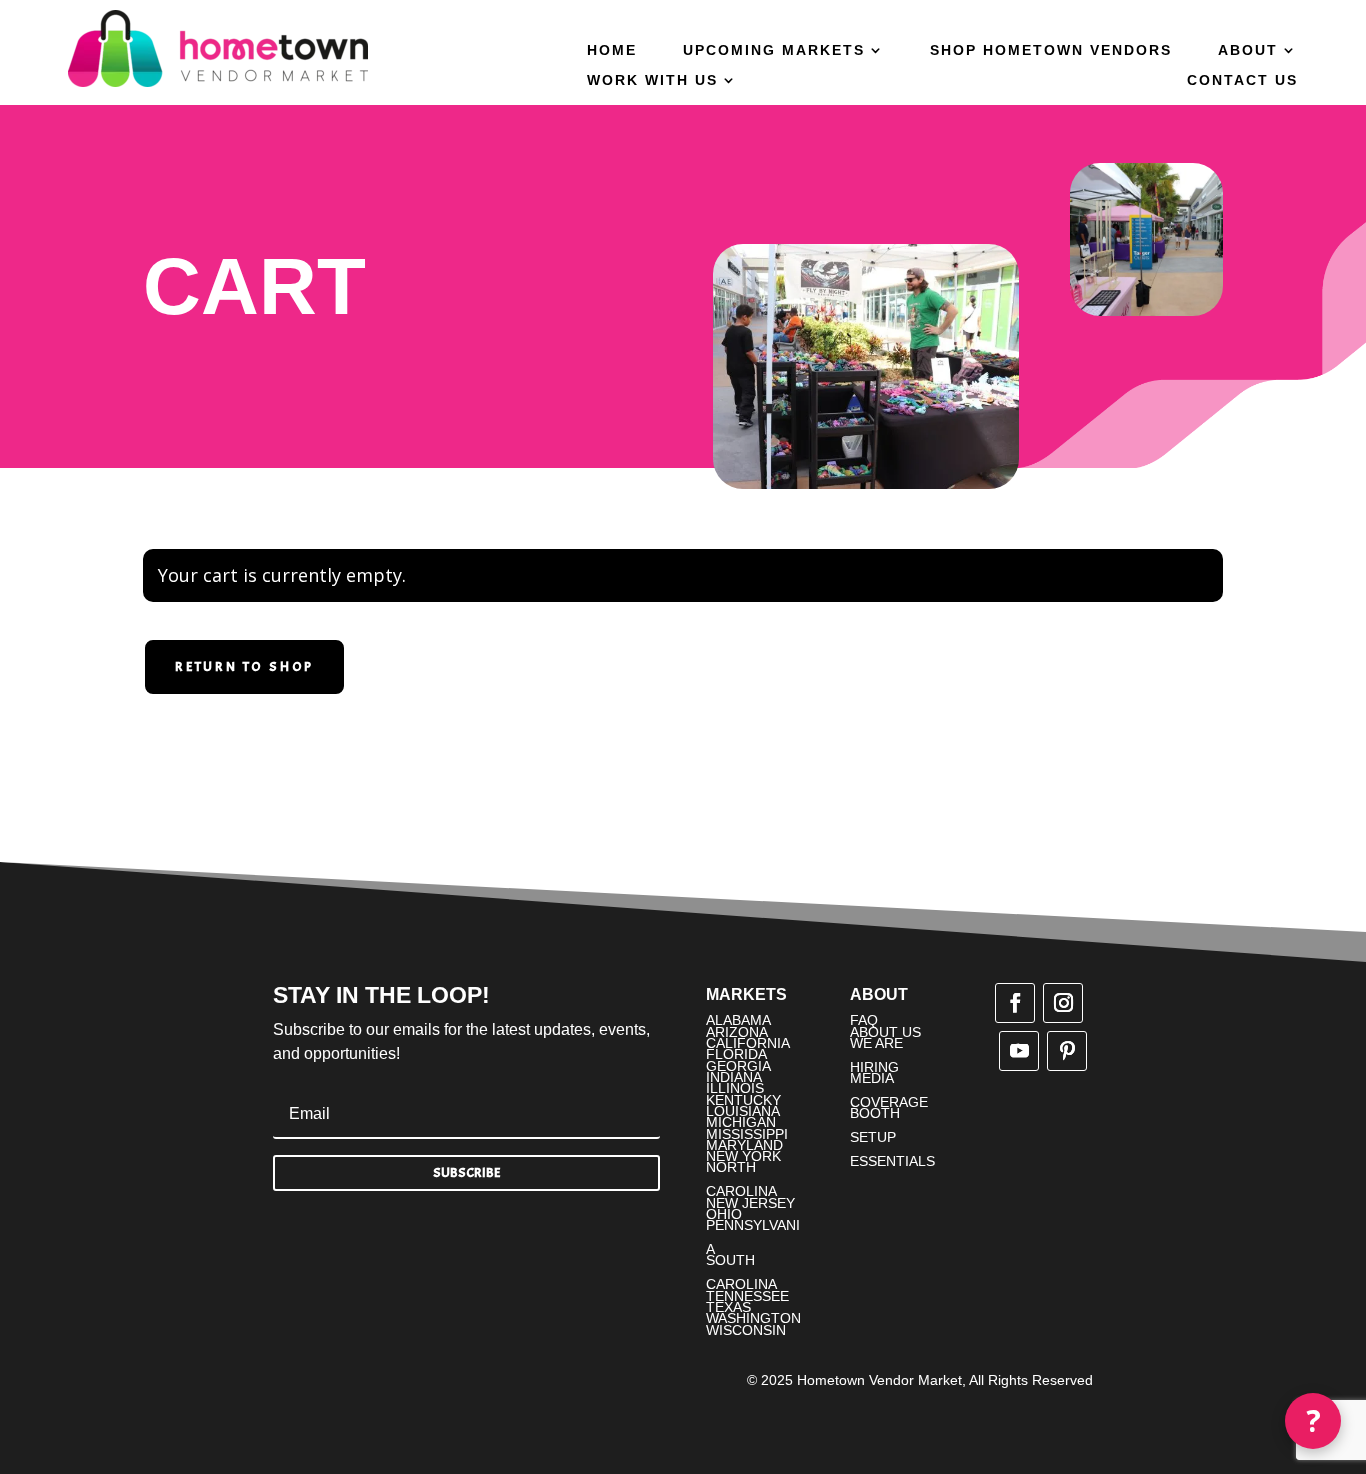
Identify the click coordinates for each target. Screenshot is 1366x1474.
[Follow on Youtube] (1019, 1051)
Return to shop (244, 666)
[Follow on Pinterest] (1067, 1051)
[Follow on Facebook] (1015, 1003)
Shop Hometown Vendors (1051, 50)
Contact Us (1242, 80)
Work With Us (652, 80)
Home (612, 50)
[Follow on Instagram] (1063, 1003)
